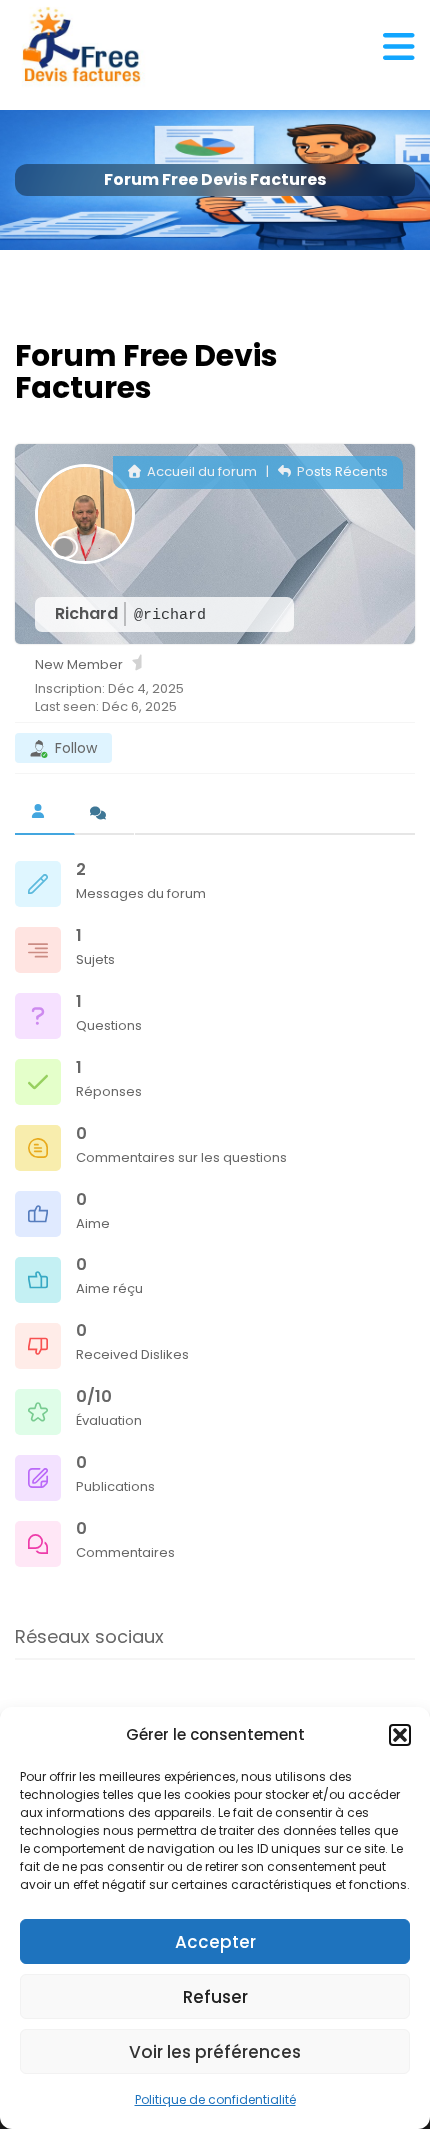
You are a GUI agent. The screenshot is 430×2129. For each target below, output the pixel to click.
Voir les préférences (215, 2052)
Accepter (215, 1942)
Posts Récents (341, 471)
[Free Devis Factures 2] (82, 45)
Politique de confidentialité (215, 2099)
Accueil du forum (200, 471)
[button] (400, 1735)
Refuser (215, 1997)
